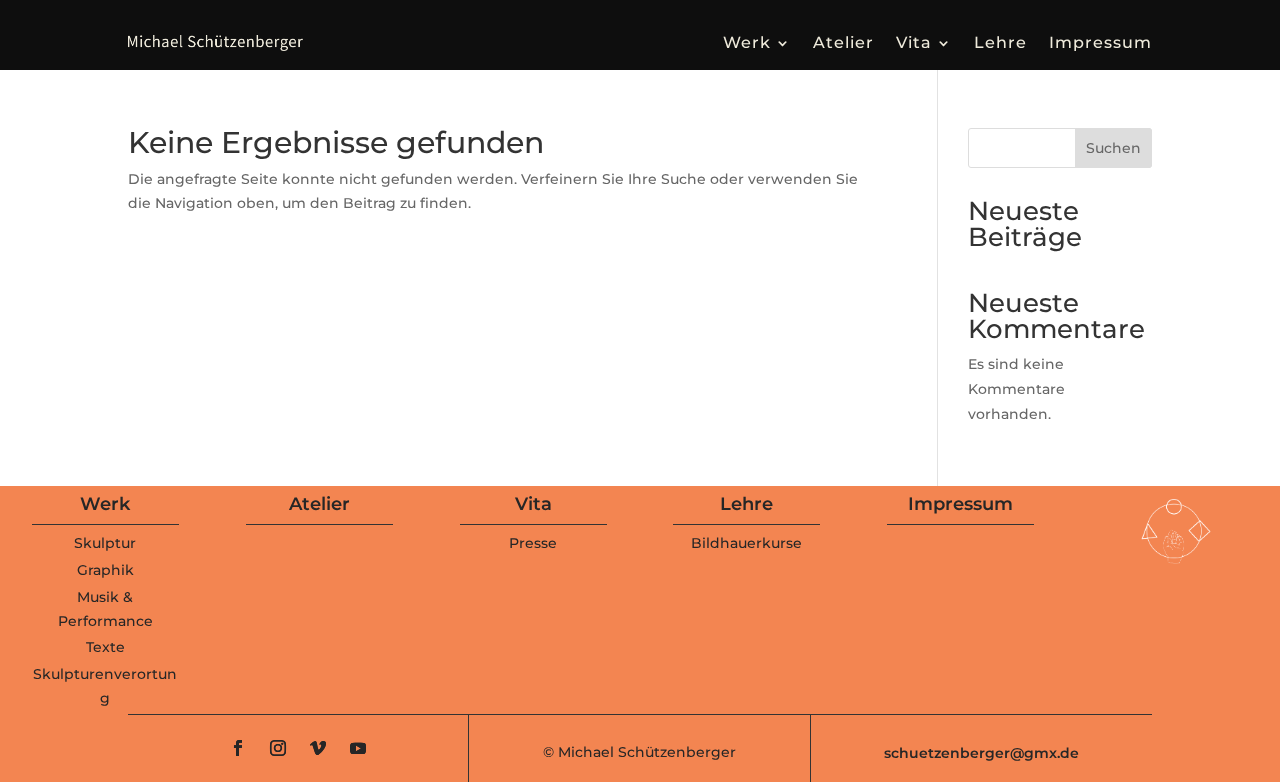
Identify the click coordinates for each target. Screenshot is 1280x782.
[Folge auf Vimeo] (318, 748)
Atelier (843, 42)
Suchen (1113, 148)
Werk (747, 42)
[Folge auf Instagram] (278, 748)
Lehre (1000, 42)
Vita (914, 42)
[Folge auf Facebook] (238, 748)
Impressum (1100, 42)
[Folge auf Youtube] (358, 748)
